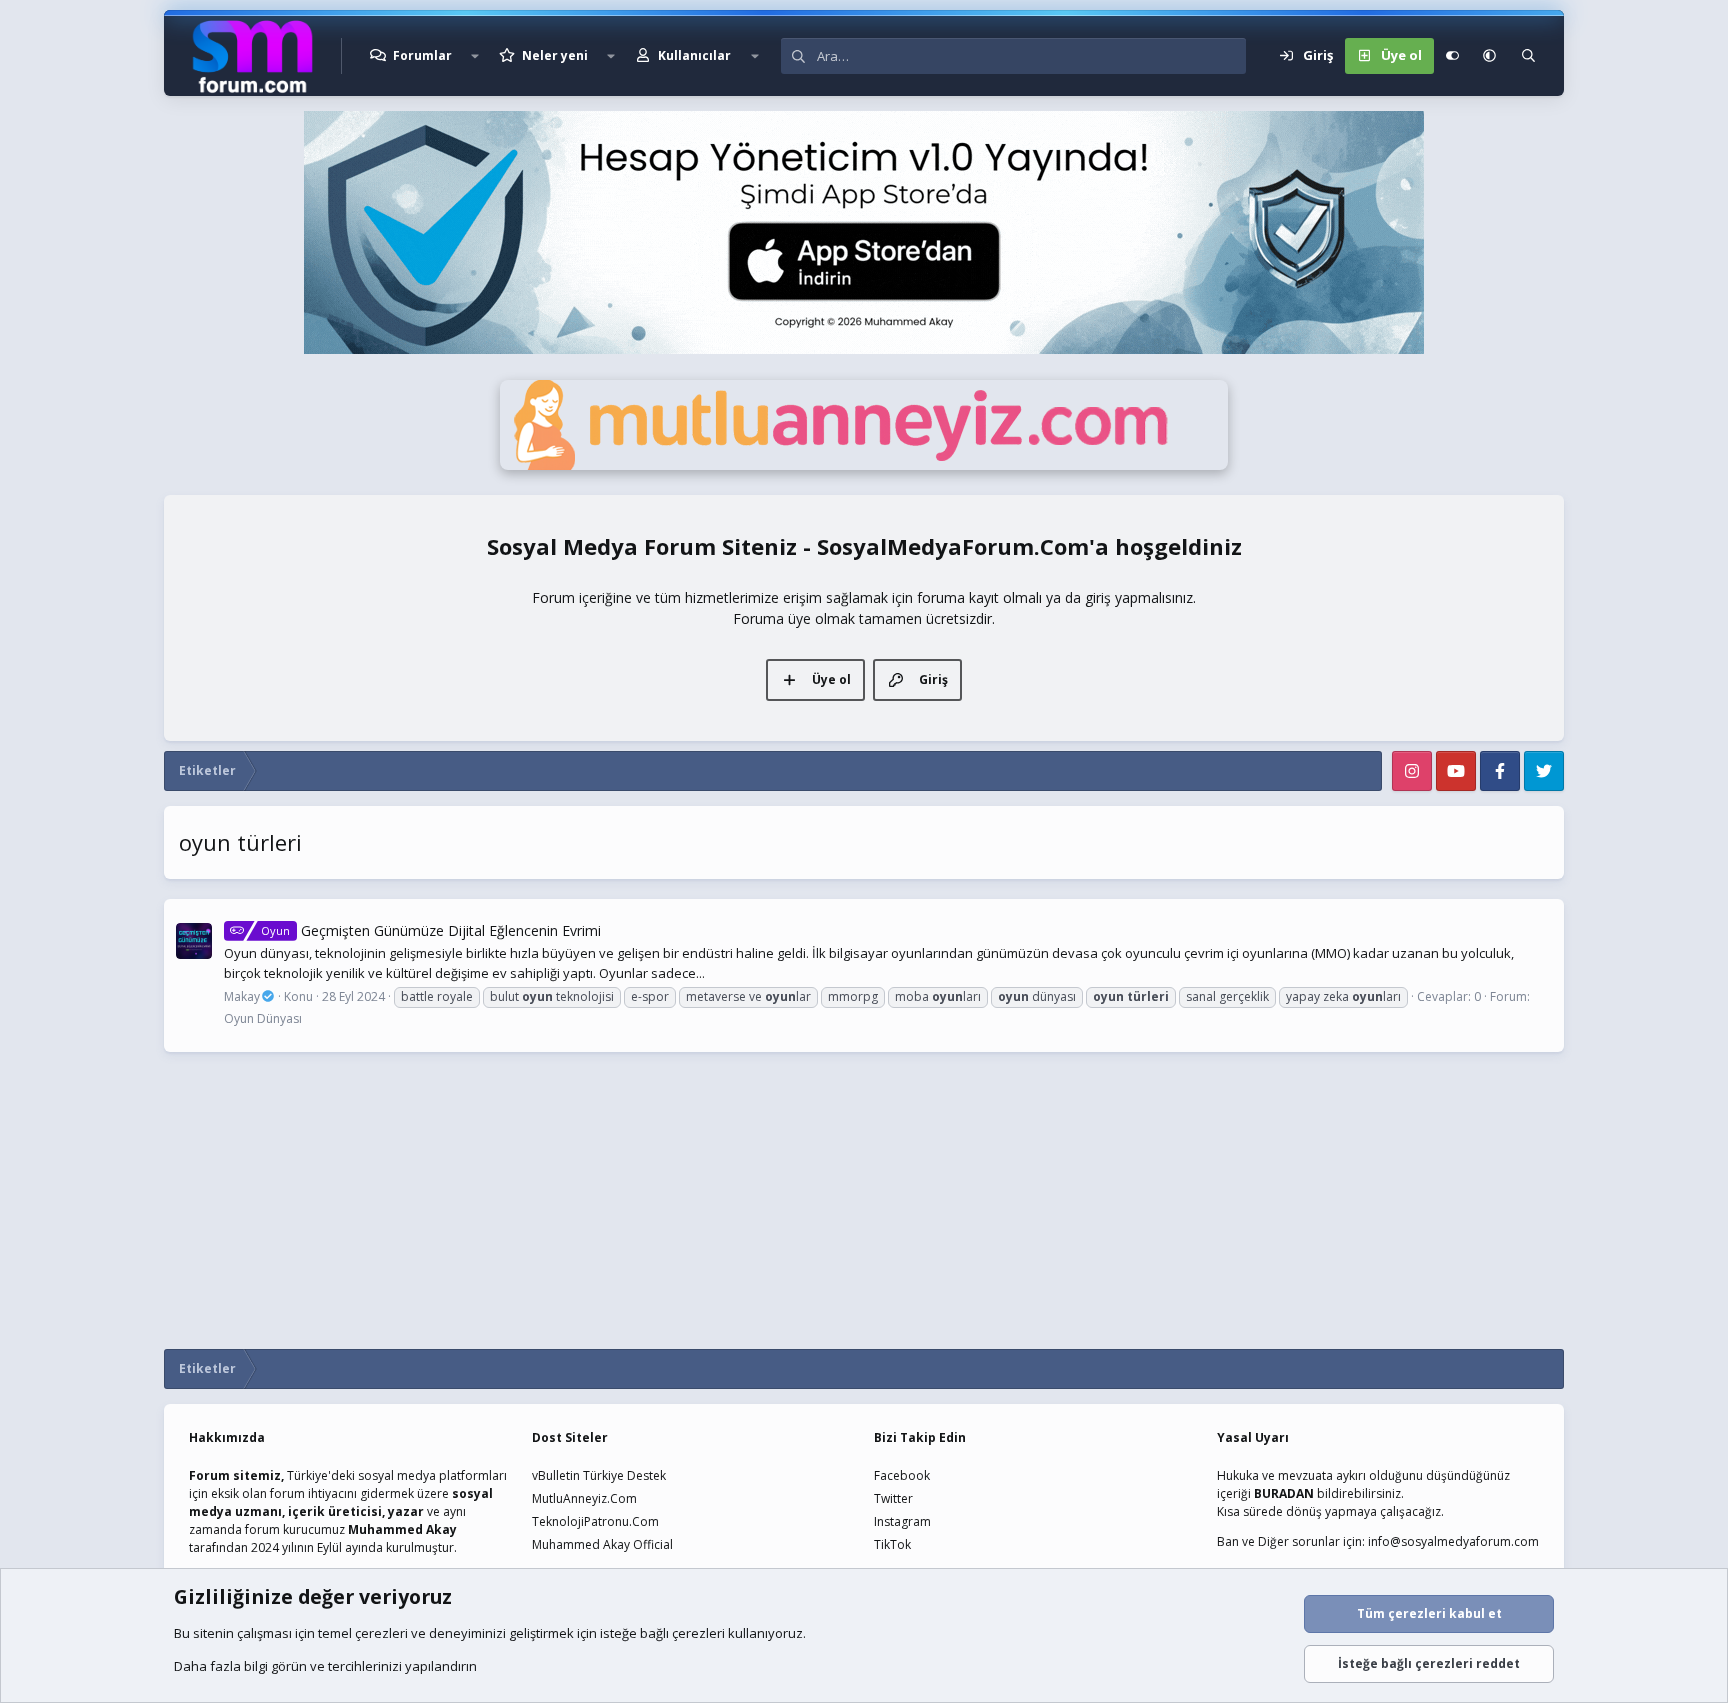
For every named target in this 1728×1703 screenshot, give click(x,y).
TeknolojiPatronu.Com (595, 1521)
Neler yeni (555, 55)
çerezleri (381, 1633)
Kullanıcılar (694, 55)
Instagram (902, 1521)
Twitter (893, 1498)
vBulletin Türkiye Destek (599, 1475)
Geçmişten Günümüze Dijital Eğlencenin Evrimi (431, 930)
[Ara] (1528, 56)
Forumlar (422, 55)
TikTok (892, 1544)
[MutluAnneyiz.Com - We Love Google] (864, 465)
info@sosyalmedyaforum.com (1453, 1541)
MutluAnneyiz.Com (584, 1498)
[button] (475, 56)
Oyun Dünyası (263, 1018)
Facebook (902, 1475)
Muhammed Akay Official (602, 1544)
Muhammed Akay (402, 1529)
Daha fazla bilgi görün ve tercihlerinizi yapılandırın (325, 1666)
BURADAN (1284, 1493)
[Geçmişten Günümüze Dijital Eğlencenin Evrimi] (194, 941)
